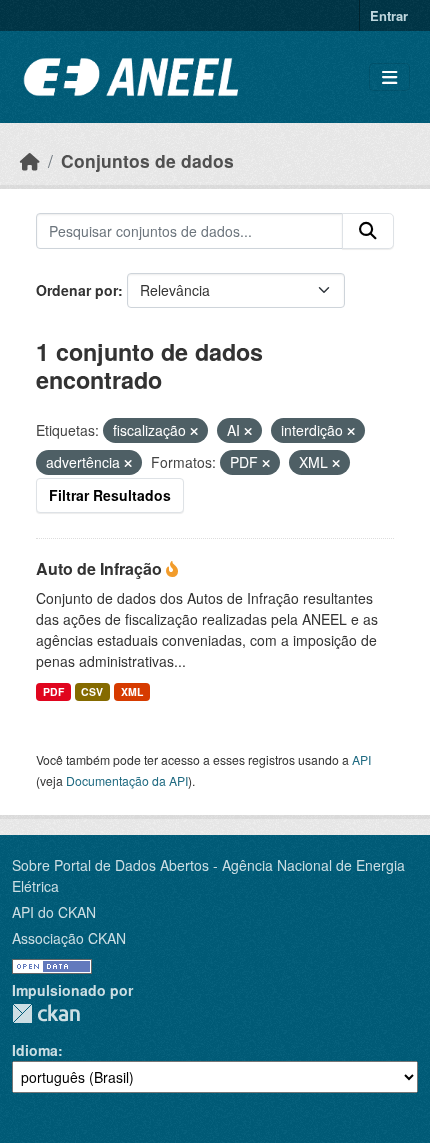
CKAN (46, 1013)
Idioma (35, 1050)
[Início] (30, 160)
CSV (92, 691)
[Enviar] (368, 231)
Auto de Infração (101, 568)
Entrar (389, 15)
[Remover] (194, 431)
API (361, 759)
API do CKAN (54, 912)
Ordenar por (77, 290)
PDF (53, 691)
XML (132, 691)
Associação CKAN (69, 938)
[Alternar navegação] (389, 77)
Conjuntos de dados (147, 160)
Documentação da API (127, 780)
